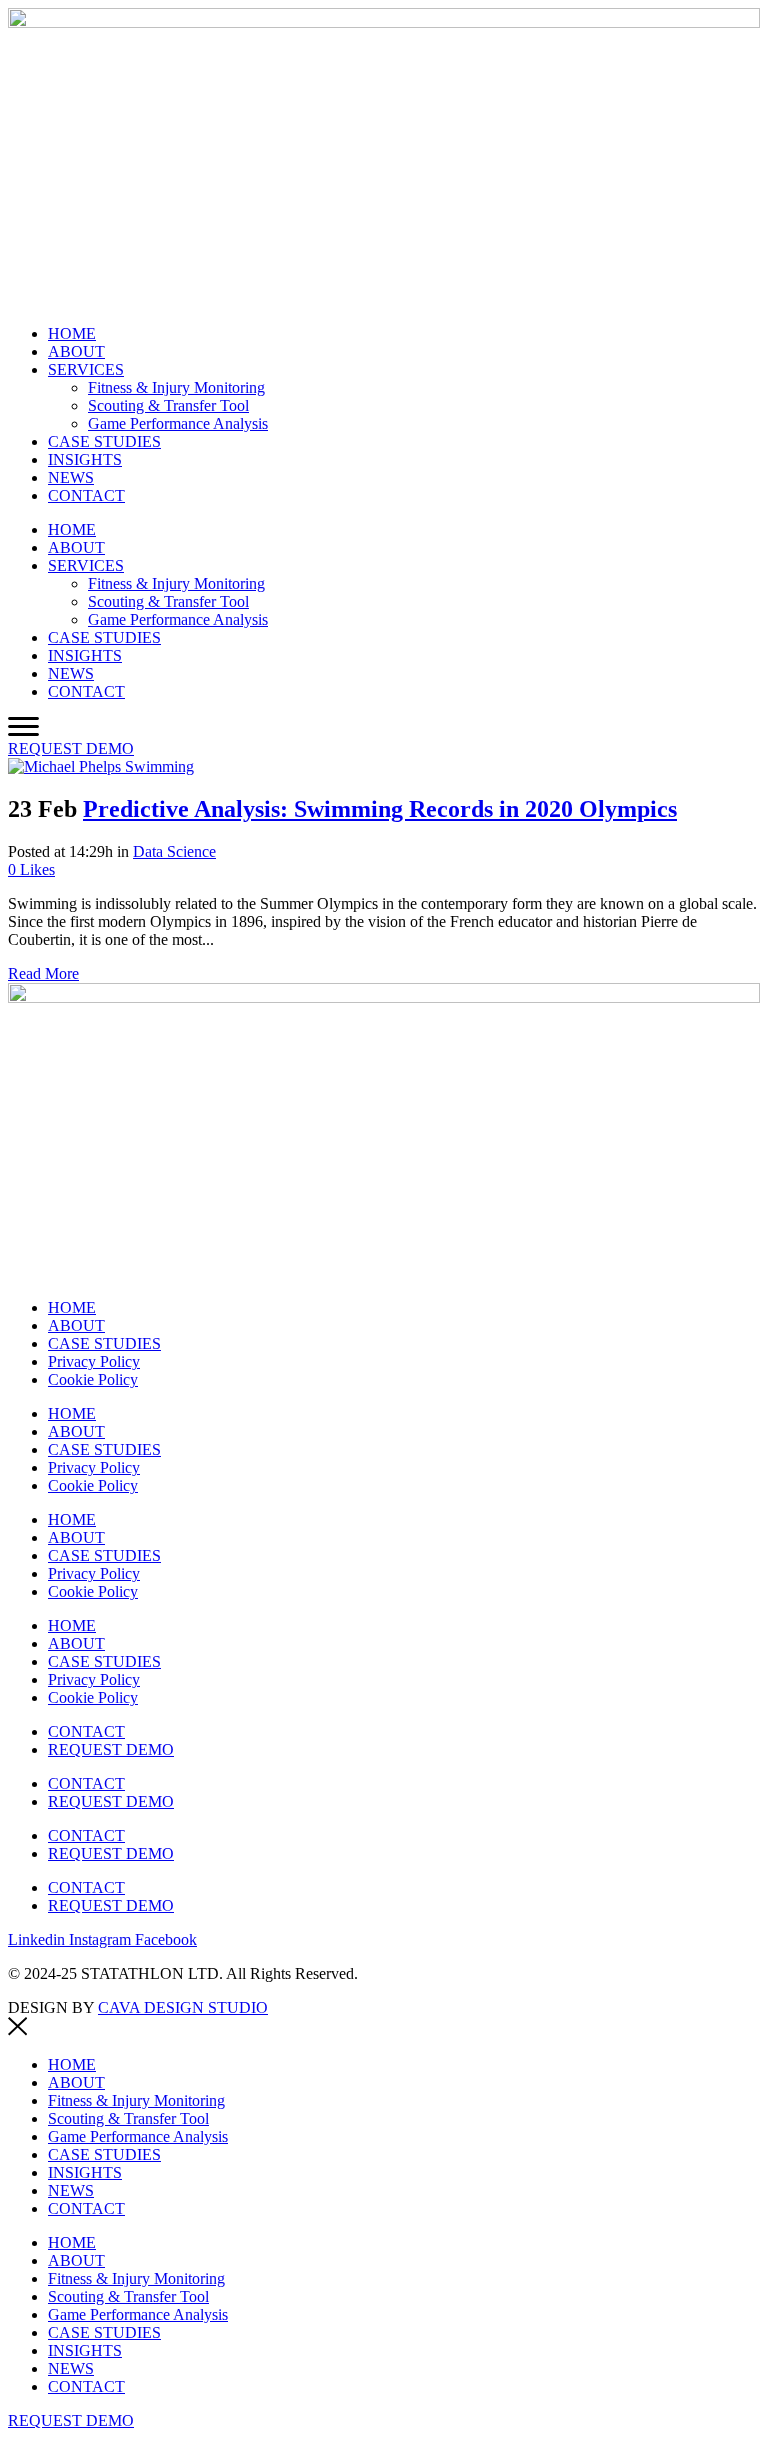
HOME (72, 333)
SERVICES (86, 369)
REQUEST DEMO (111, 1749)
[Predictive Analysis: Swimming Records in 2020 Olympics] (101, 766)
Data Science (174, 851)
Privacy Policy (94, 1361)
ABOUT (76, 351)
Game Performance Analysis (178, 423)
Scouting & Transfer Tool (168, 405)
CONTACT (86, 495)
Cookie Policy (93, 1379)
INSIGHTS (85, 459)
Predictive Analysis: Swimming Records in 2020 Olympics (380, 809)
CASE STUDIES (104, 441)
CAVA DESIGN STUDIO (183, 2007)
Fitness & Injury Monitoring (176, 387)
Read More (43, 973)
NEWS (71, 477)
